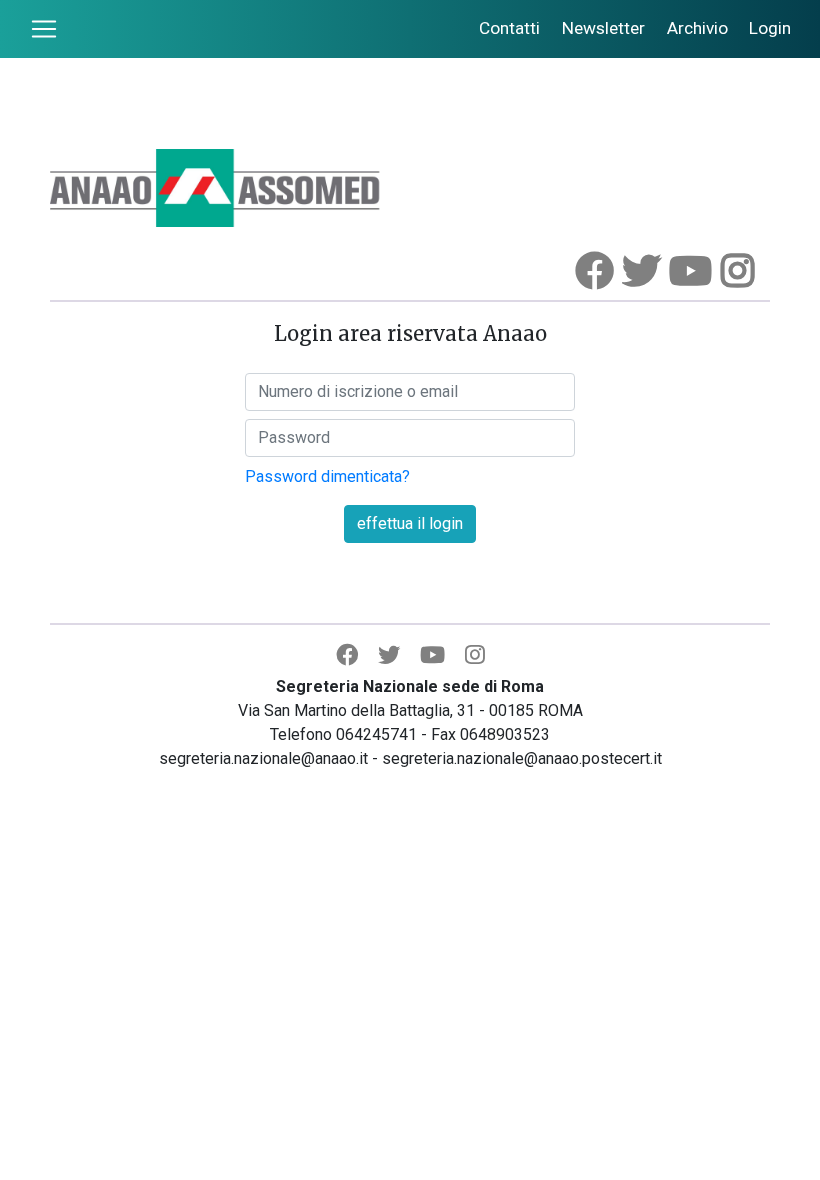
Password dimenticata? (327, 476)
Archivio (697, 28)
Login (770, 28)
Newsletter (603, 28)
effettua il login (410, 523)
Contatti (509, 28)
